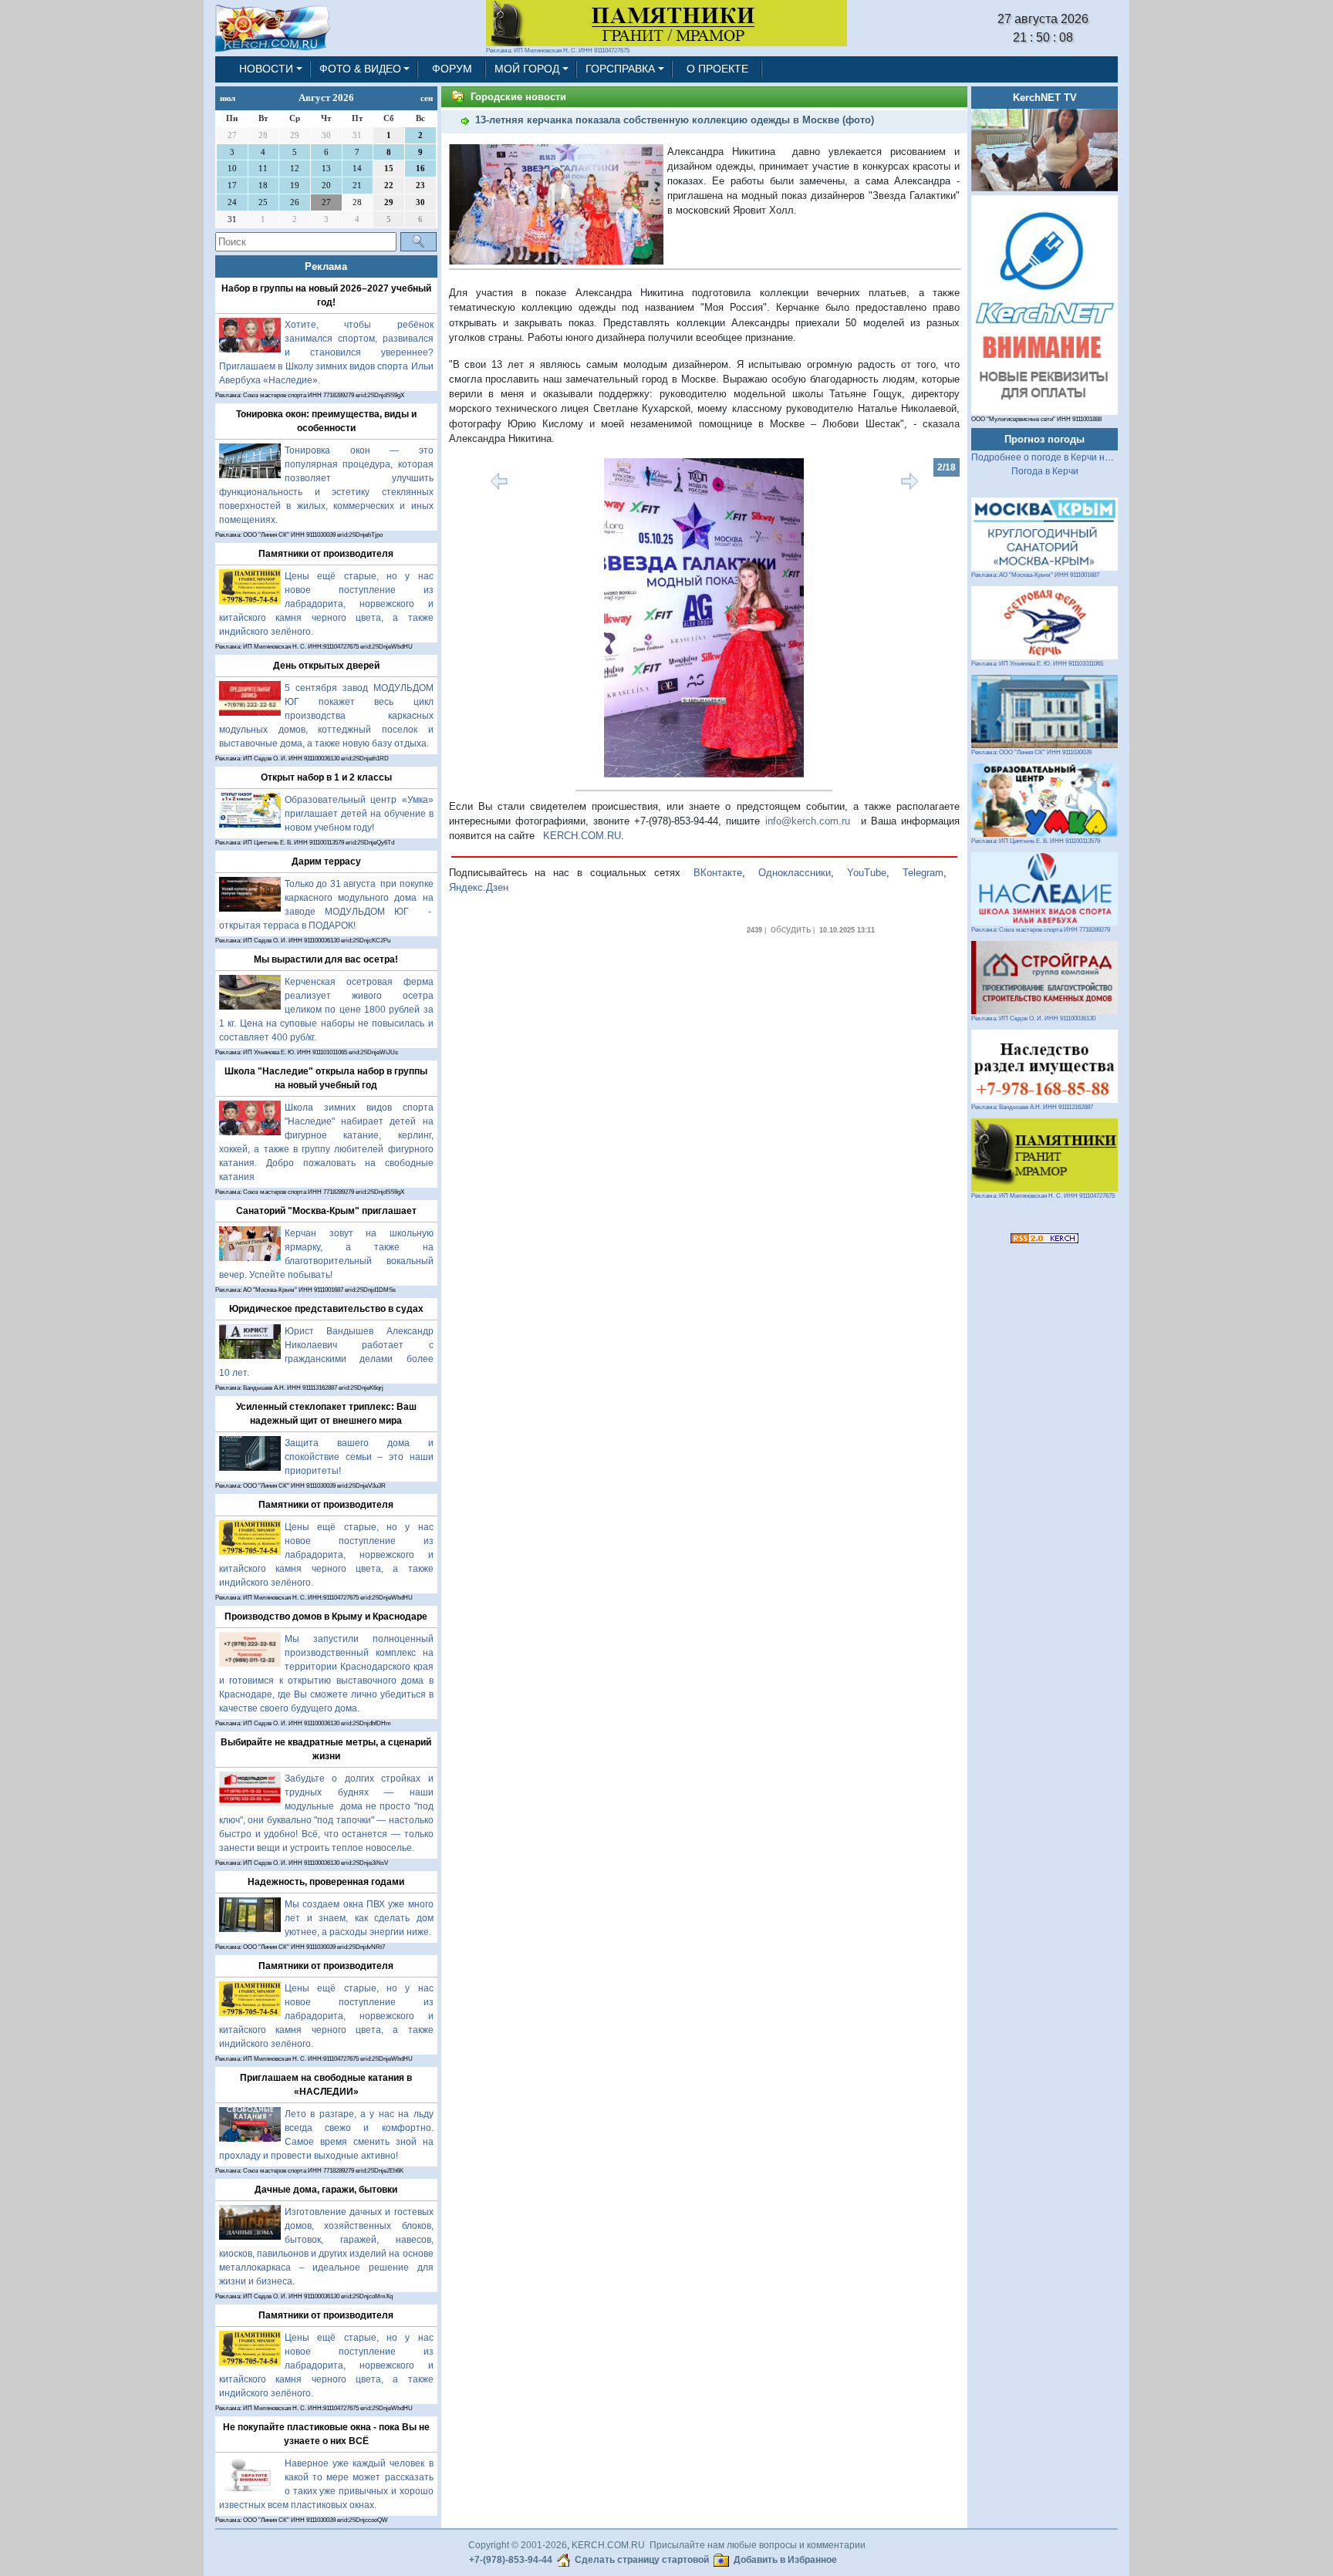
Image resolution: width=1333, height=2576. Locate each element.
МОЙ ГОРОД (527, 69)
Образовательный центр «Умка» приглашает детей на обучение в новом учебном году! (359, 814)
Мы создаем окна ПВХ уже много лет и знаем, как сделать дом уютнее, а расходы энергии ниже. (359, 1918)
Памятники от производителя (326, 554)
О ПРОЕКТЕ (717, 69)
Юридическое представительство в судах (326, 1309)
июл (228, 98)
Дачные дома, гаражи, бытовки (326, 2190)
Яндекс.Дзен (479, 887)
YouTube (867, 873)
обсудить (791, 929)
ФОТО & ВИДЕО (360, 69)
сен (427, 98)
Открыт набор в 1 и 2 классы (326, 777)
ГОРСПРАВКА (620, 69)
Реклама (326, 266)
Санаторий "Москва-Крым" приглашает (326, 1211)
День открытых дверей (326, 666)
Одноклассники (795, 873)
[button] (487, 618)
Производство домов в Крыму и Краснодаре (326, 1617)
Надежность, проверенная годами (326, 1882)
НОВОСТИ (266, 69)
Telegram (923, 873)
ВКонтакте (718, 873)
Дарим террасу (326, 861)
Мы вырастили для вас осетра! (326, 959)
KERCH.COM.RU (582, 836)
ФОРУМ (452, 69)
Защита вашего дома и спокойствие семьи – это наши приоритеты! (359, 1457)
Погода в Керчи (1045, 471)
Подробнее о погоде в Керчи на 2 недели (1062, 457)
